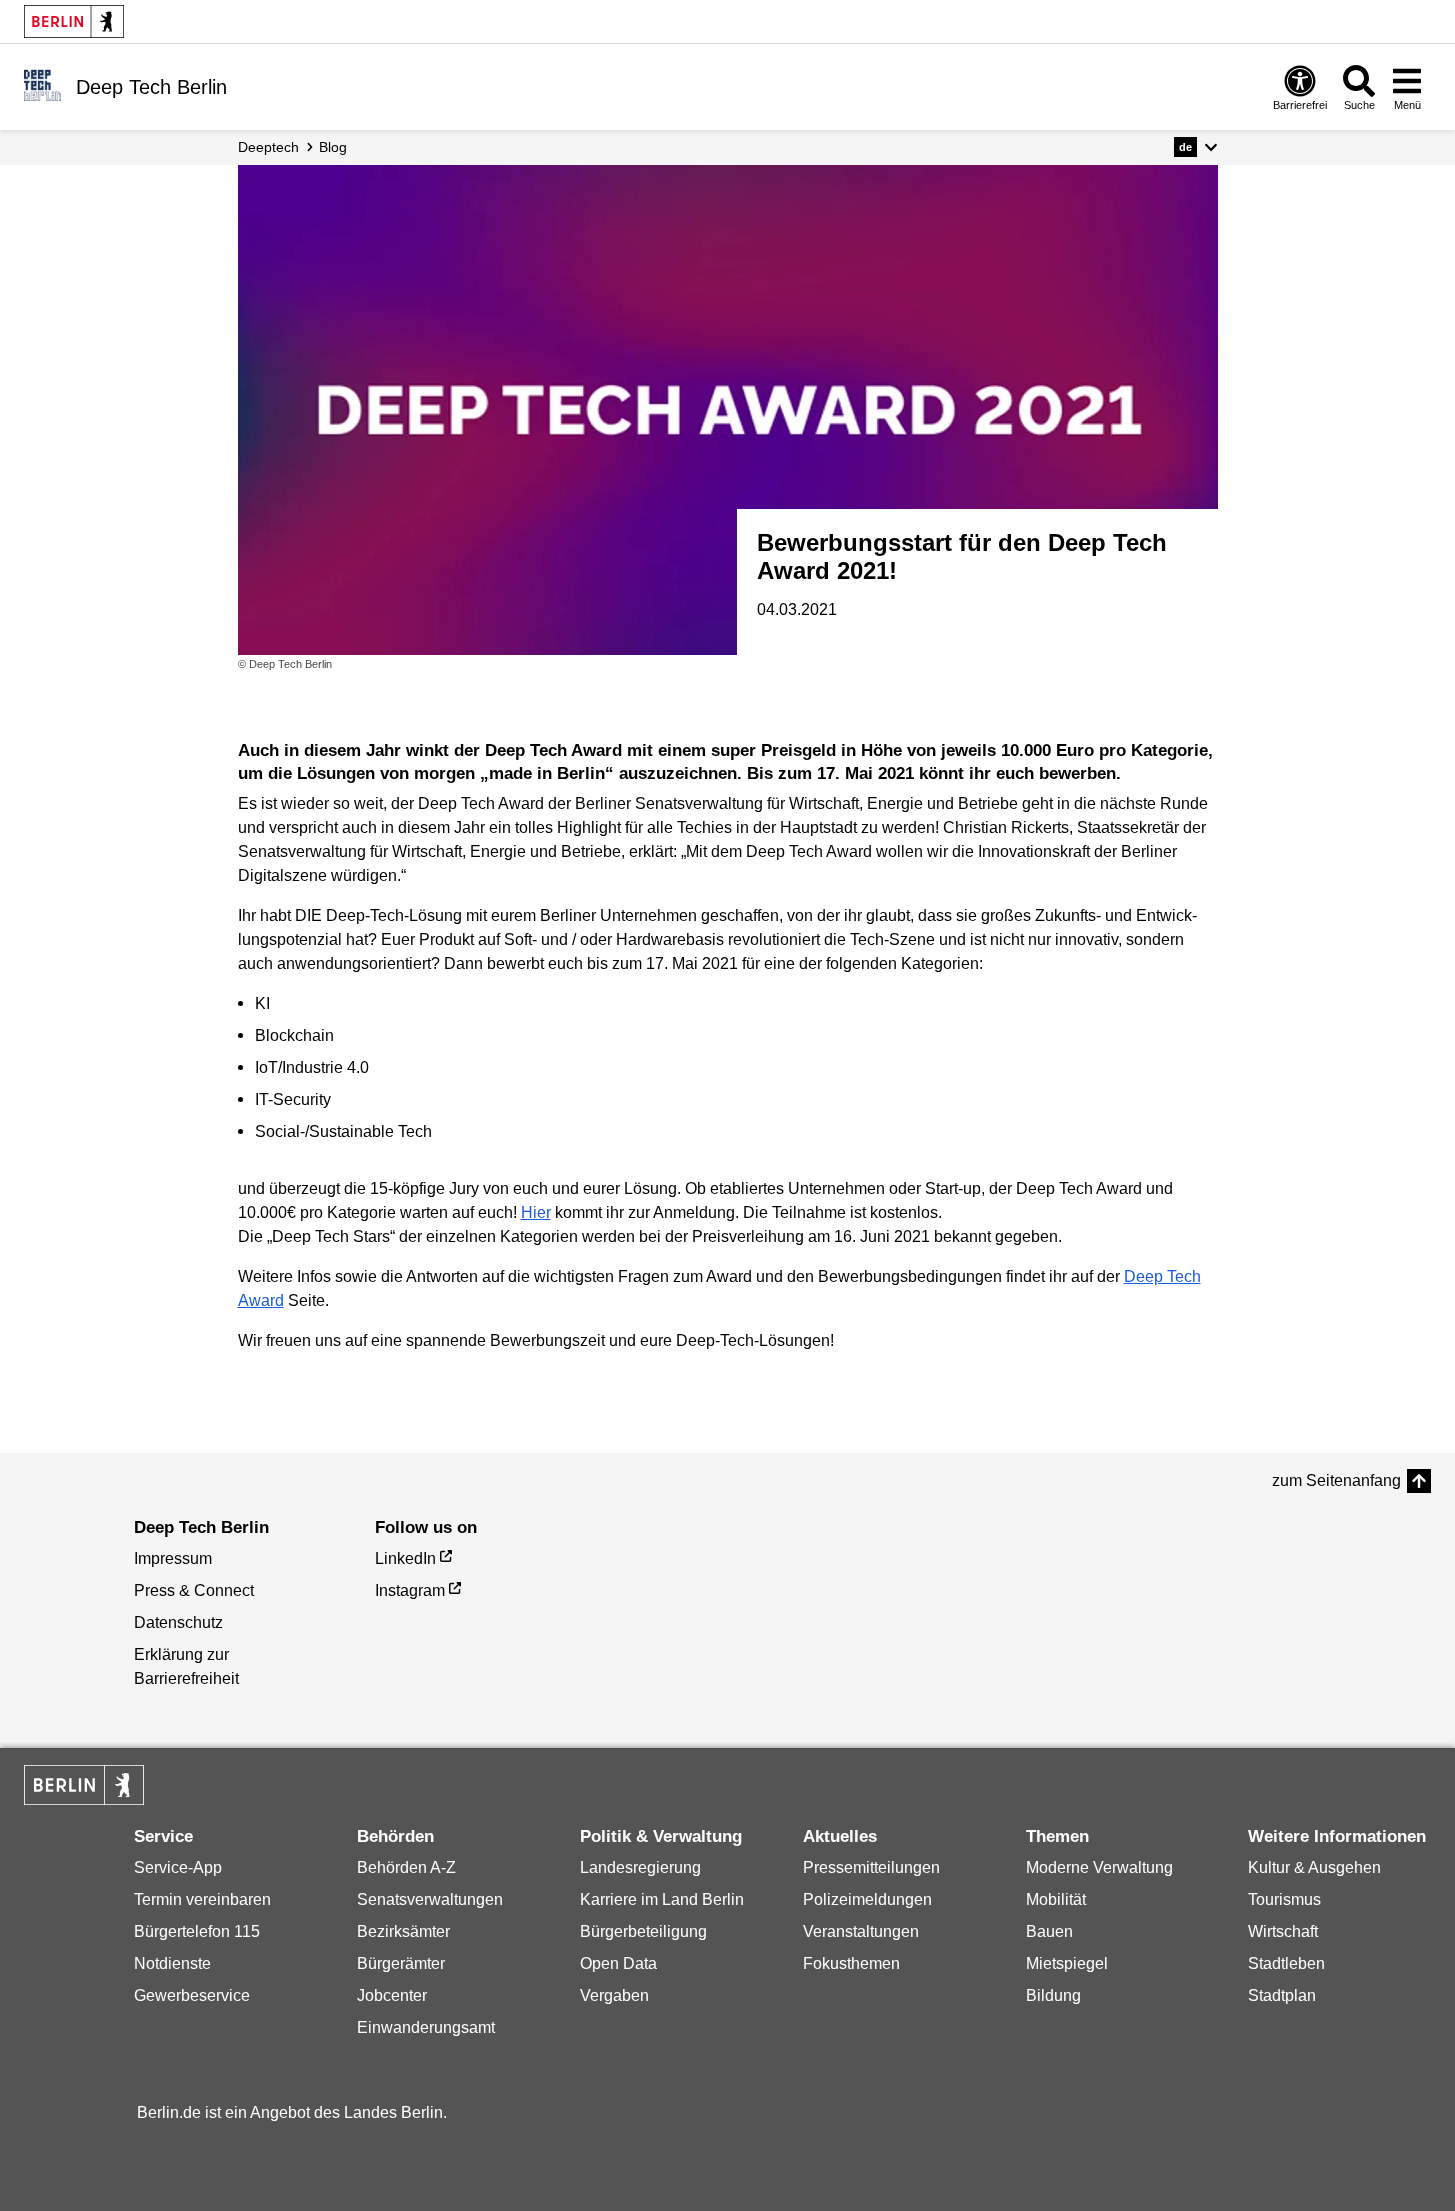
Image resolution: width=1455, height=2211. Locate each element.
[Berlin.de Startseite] (74, 21)
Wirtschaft (1283, 1931)
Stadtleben (1286, 1963)
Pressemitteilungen (871, 1867)
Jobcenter (392, 1995)
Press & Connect (194, 1590)
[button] (1195, 147)
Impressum (173, 1558)
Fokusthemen (851, 1963)
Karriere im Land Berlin (662, 1899)
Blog (333, 147)
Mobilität (1056, 1899)
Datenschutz (178, 1622)
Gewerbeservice (192, 1995)
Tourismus (1284, 1899)
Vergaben (614, 1995)
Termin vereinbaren (202, 1899)
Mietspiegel (1067, 1963)
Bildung (1053, 1995)
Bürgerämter (401, 1963)
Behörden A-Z (406, 1867)
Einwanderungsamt (426, 2027)
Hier (536, 1212)
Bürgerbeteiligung (643, 1931)
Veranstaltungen (861, 1931)
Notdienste (172, 1963)
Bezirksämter (403, 1931)
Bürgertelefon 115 (197, 1931)
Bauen (1049, 1931)
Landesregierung (640, 1867)
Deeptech (268, 147)
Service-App (178, 1867)
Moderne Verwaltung (1099, 1867)
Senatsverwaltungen (430, 1899)
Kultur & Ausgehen (1314, 1867)
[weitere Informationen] (42, 85)
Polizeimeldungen (867, 1899)
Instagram (410, 1590)
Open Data (618, 1963)
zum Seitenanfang (1336, 1480)
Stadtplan (1282, 1995)
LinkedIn (405, 1558)
